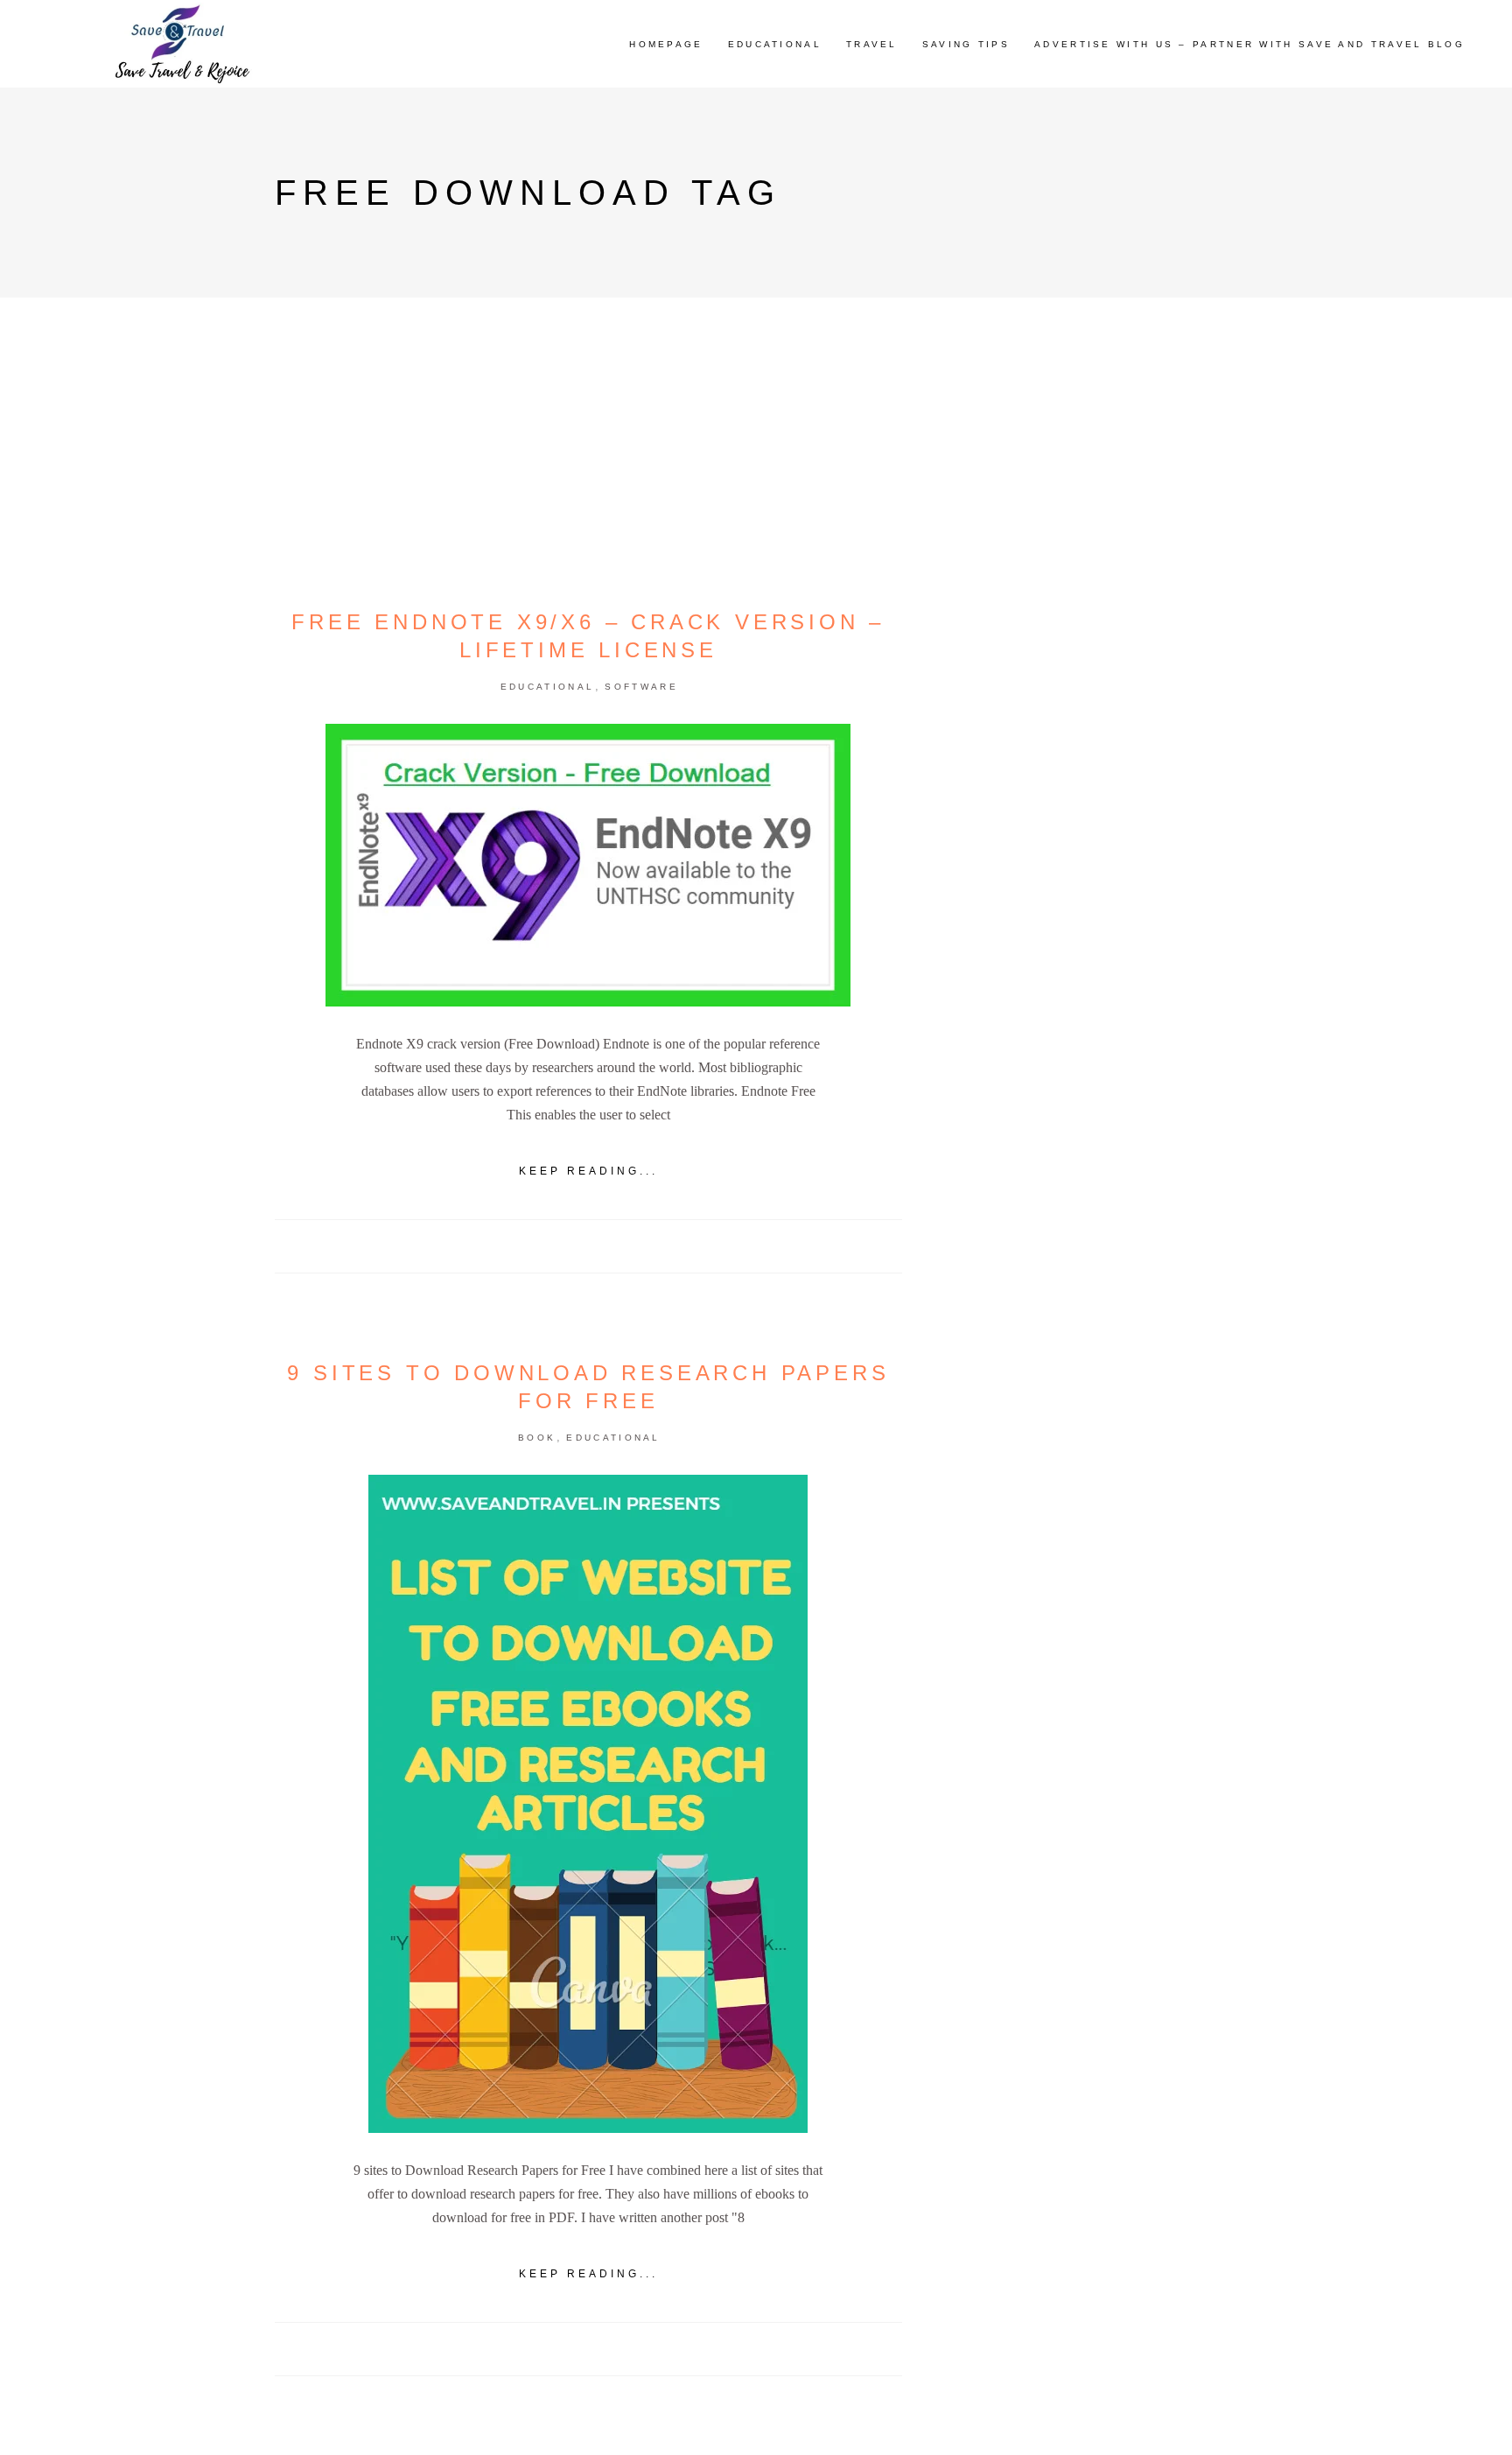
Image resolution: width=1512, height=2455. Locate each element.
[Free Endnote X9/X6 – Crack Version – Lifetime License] (588, 865)
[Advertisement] (1092, 974)
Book (537, 1438)
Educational (547, 687)
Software (641, 687)
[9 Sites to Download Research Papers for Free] (588, 1804)
